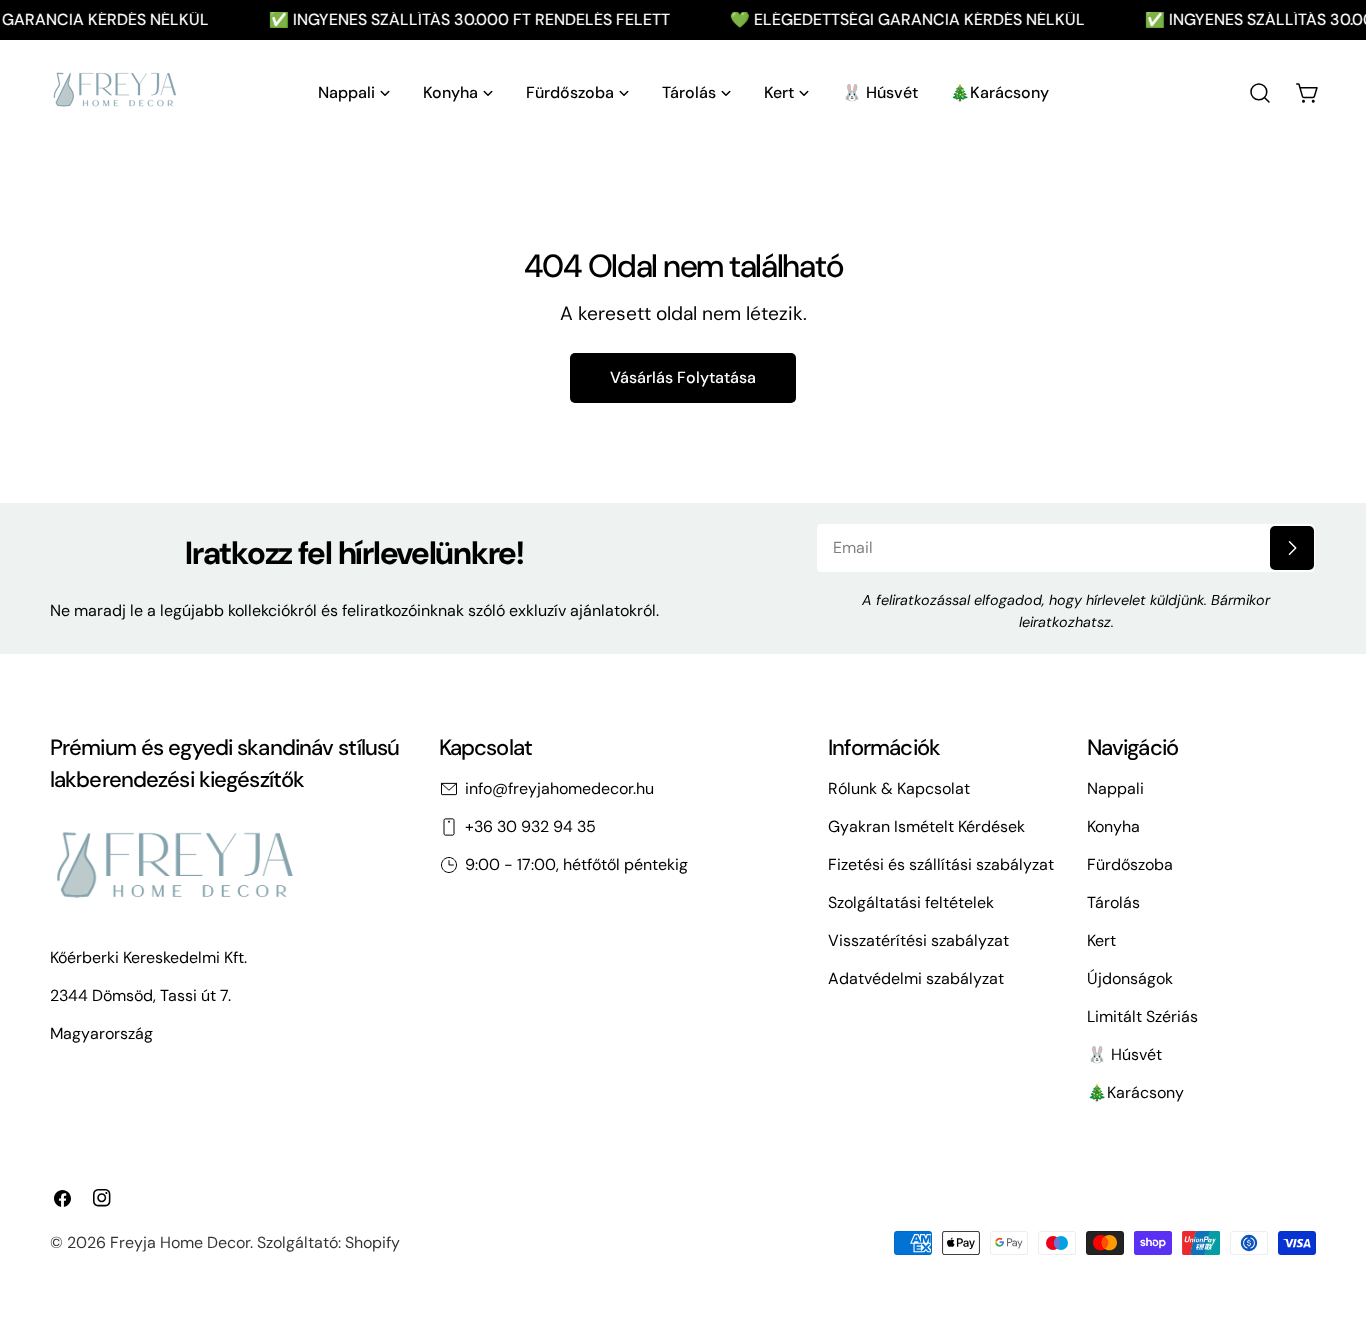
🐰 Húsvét (1124, 1054)
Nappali (1115, 788)
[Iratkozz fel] (1292, 548)
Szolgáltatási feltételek (911, 902)
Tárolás (1113, 902)
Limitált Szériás (1142, 1016)
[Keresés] (1260, 93)
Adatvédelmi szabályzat (916, 978)
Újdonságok (1130, 978)
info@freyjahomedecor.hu (559, 788)
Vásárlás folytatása (683, 377)
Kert (1101, 940)
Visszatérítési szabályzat (918, 940)
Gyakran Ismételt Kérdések (926, 826)
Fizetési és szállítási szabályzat (941, 864)
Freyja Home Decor (180, 1242)
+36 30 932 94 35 (530, 826)
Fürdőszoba (1130, 864)
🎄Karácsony (1135, 1092)
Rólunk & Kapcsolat (899, 788)
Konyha (1113, 826)
